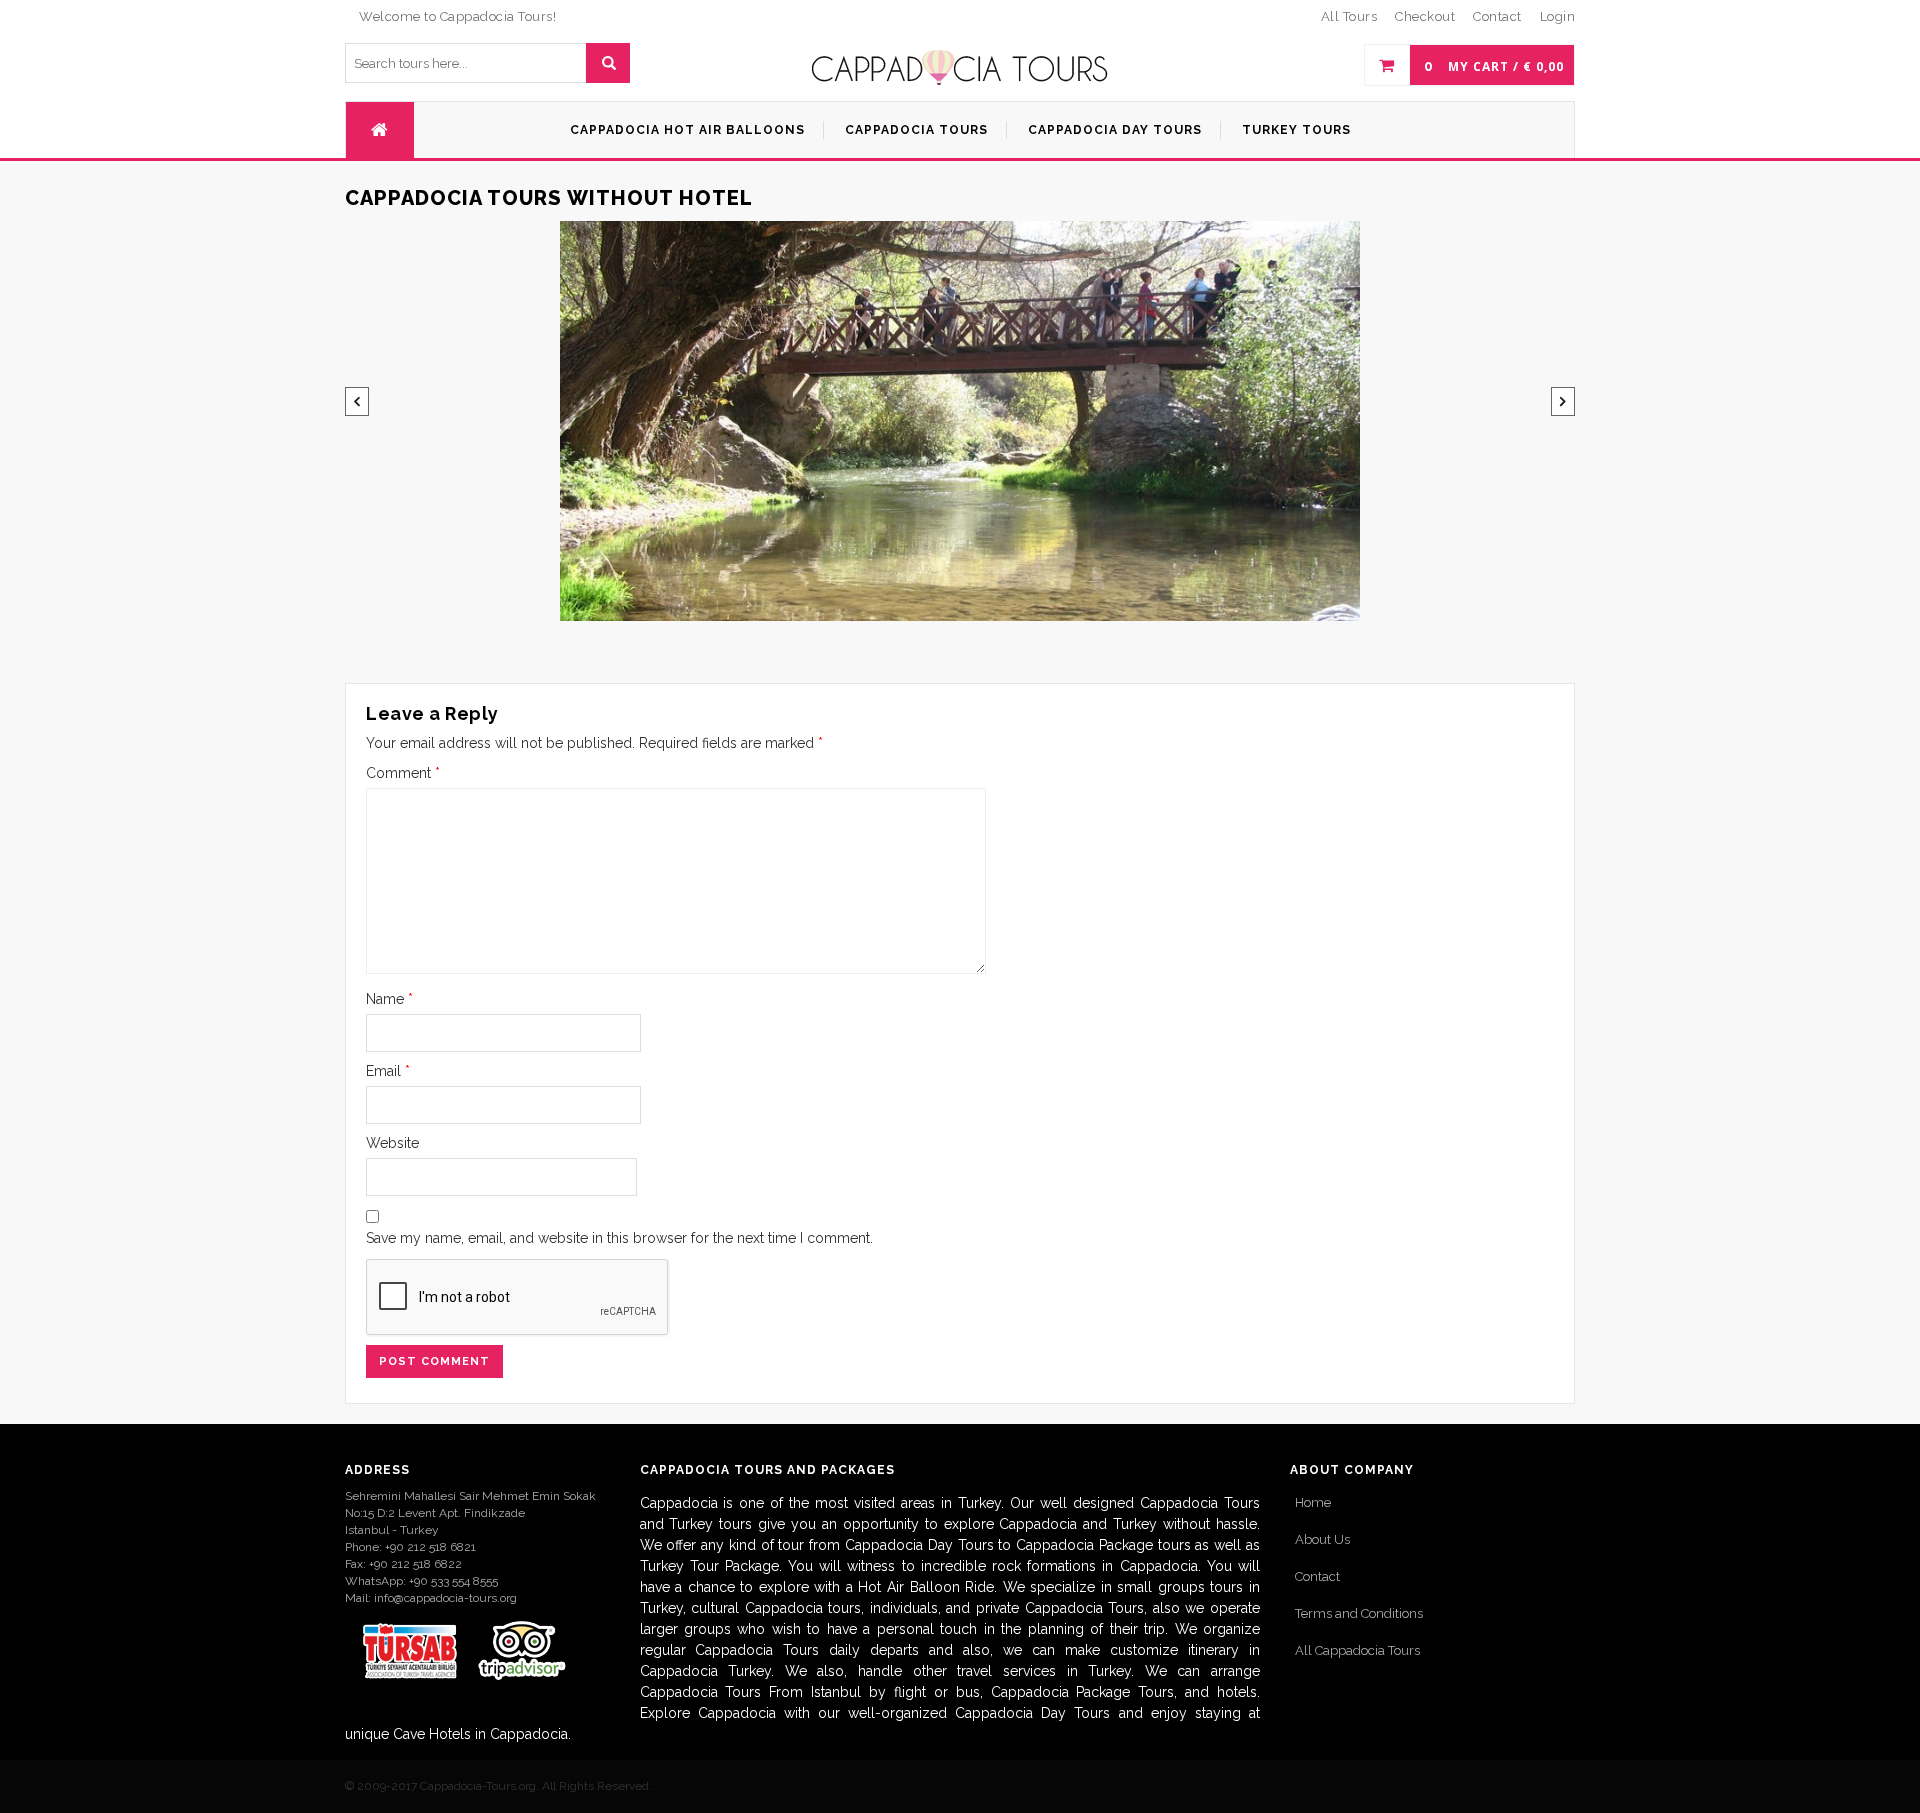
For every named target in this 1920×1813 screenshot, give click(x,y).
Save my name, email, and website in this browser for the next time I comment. (619, 1238)
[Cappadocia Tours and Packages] (960, 67)
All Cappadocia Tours (1357, 1650)
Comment (403, 773)
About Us (1322, 1539)
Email (388, 1071)
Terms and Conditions (1359, 1613)
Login (1558, 16)
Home (1313, 1502)
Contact (1317, 1576)
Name (389, 999)
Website (392, 1143)
